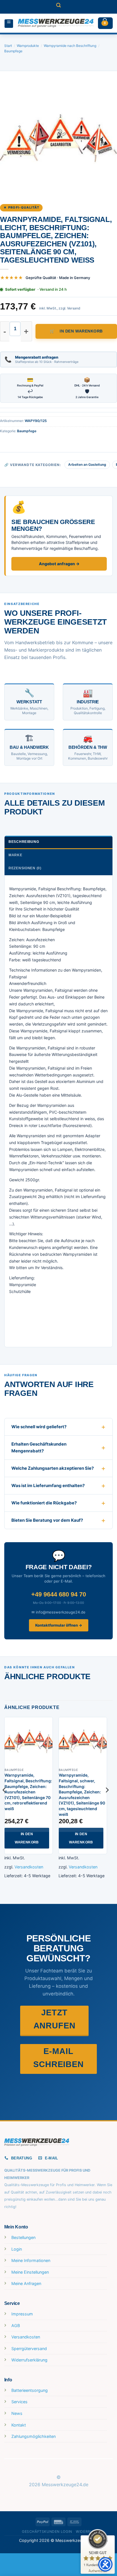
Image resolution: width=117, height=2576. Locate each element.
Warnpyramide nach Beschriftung (70, 46)
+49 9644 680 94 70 (59, 1594)
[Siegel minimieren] (107, 2541)
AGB (16, 2326)
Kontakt (19, 2425)
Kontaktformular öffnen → (59, 1625)
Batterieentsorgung (30, 2390)
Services (19, 2402)
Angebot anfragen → (59, 564)
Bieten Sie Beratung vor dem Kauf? (47, 1520)
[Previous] (5, 1801)
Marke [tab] (15, 855)
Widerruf (85, 2532)
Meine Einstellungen (30, 2272)
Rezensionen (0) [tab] (25, 868)
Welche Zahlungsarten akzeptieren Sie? (53, 1468)
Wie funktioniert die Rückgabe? (44, 1503)
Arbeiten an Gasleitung (87, 464)
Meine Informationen (31, 2260)
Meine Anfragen (26, 2283)
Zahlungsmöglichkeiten (34, 2436)
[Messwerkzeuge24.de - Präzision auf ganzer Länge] (56, 23)
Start (8, 46)
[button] (58, 7)
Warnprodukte (28, 46)
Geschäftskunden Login (47, 2532)
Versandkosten (29, 1867)
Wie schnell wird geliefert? (39, 1427)
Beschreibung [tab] (24, 842)
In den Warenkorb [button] (27, 1838)
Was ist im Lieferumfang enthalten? (48, 1485)
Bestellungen (23, 2237)
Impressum (22, 2314)
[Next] (107, 1801)
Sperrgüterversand (29, 2349)
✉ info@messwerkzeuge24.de (58, 1612)
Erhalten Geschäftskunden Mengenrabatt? (39, 1447)
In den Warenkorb (81, 331)
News (17, 2413)
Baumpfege (13, 51)
